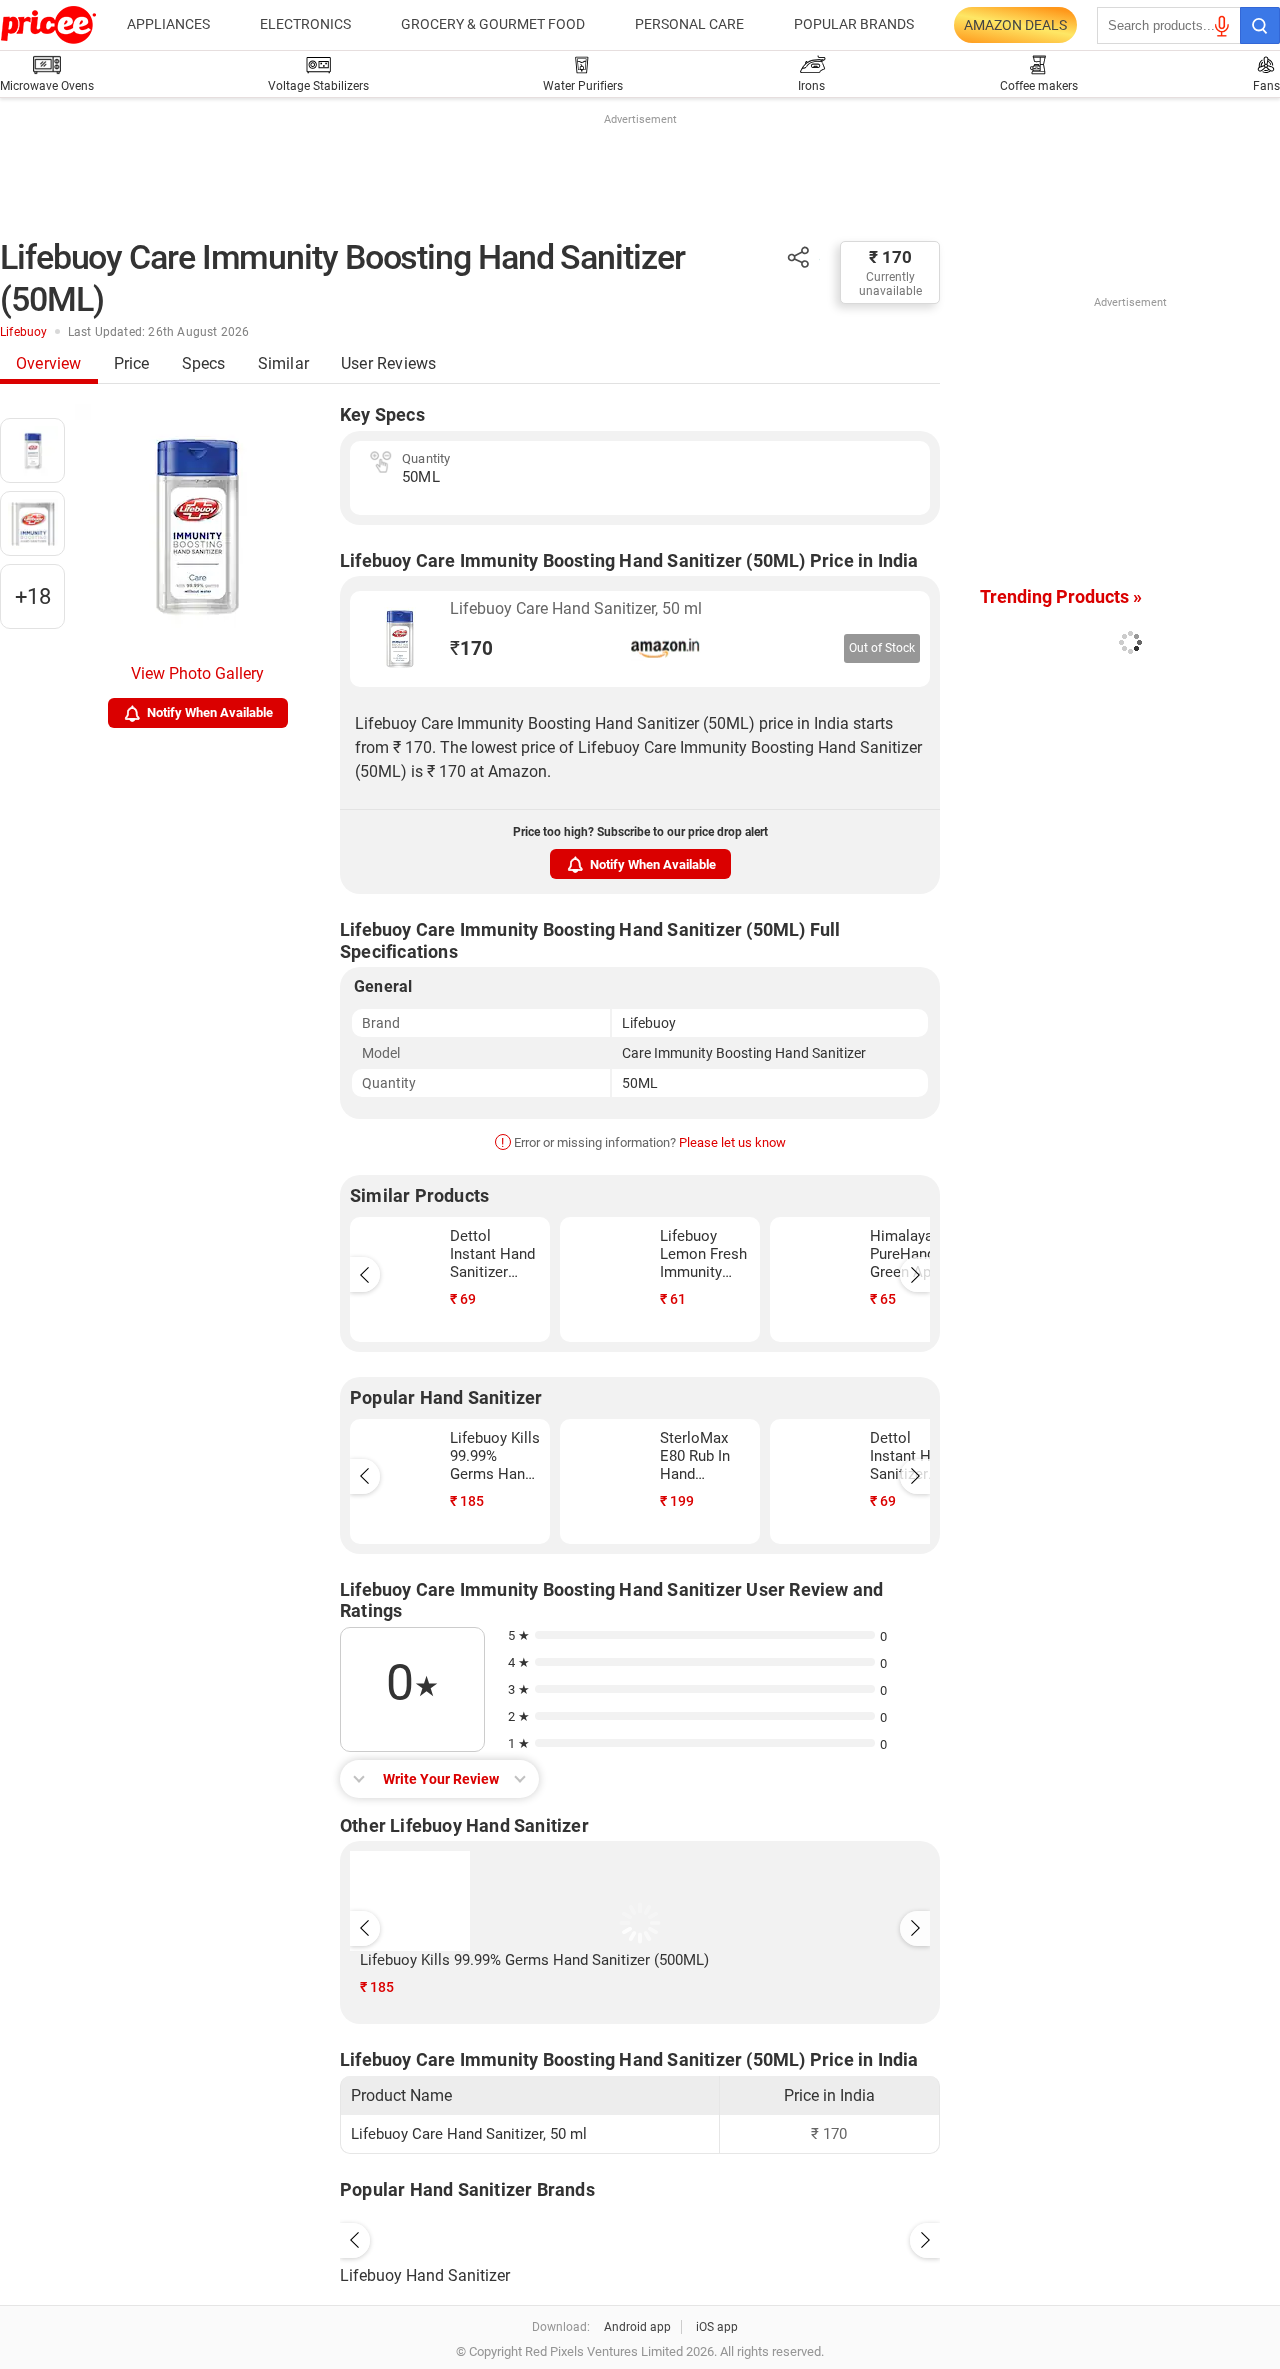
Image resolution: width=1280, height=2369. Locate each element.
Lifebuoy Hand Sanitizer (425, 2275)
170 (471, 648)
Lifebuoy (24, 332)
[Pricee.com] (48, 25)
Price (132, 363)
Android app (637, 2327)
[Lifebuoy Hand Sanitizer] (640, 2236)
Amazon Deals (1015, 25)
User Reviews (388, 363)
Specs (204, 363)
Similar (283, 363)
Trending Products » (1061, 596)
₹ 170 (890, 257)
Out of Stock (882, 648)
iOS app (717, 2327)
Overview (49, 363)
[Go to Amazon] (400, 639)
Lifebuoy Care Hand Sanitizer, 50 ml (576, 608)
